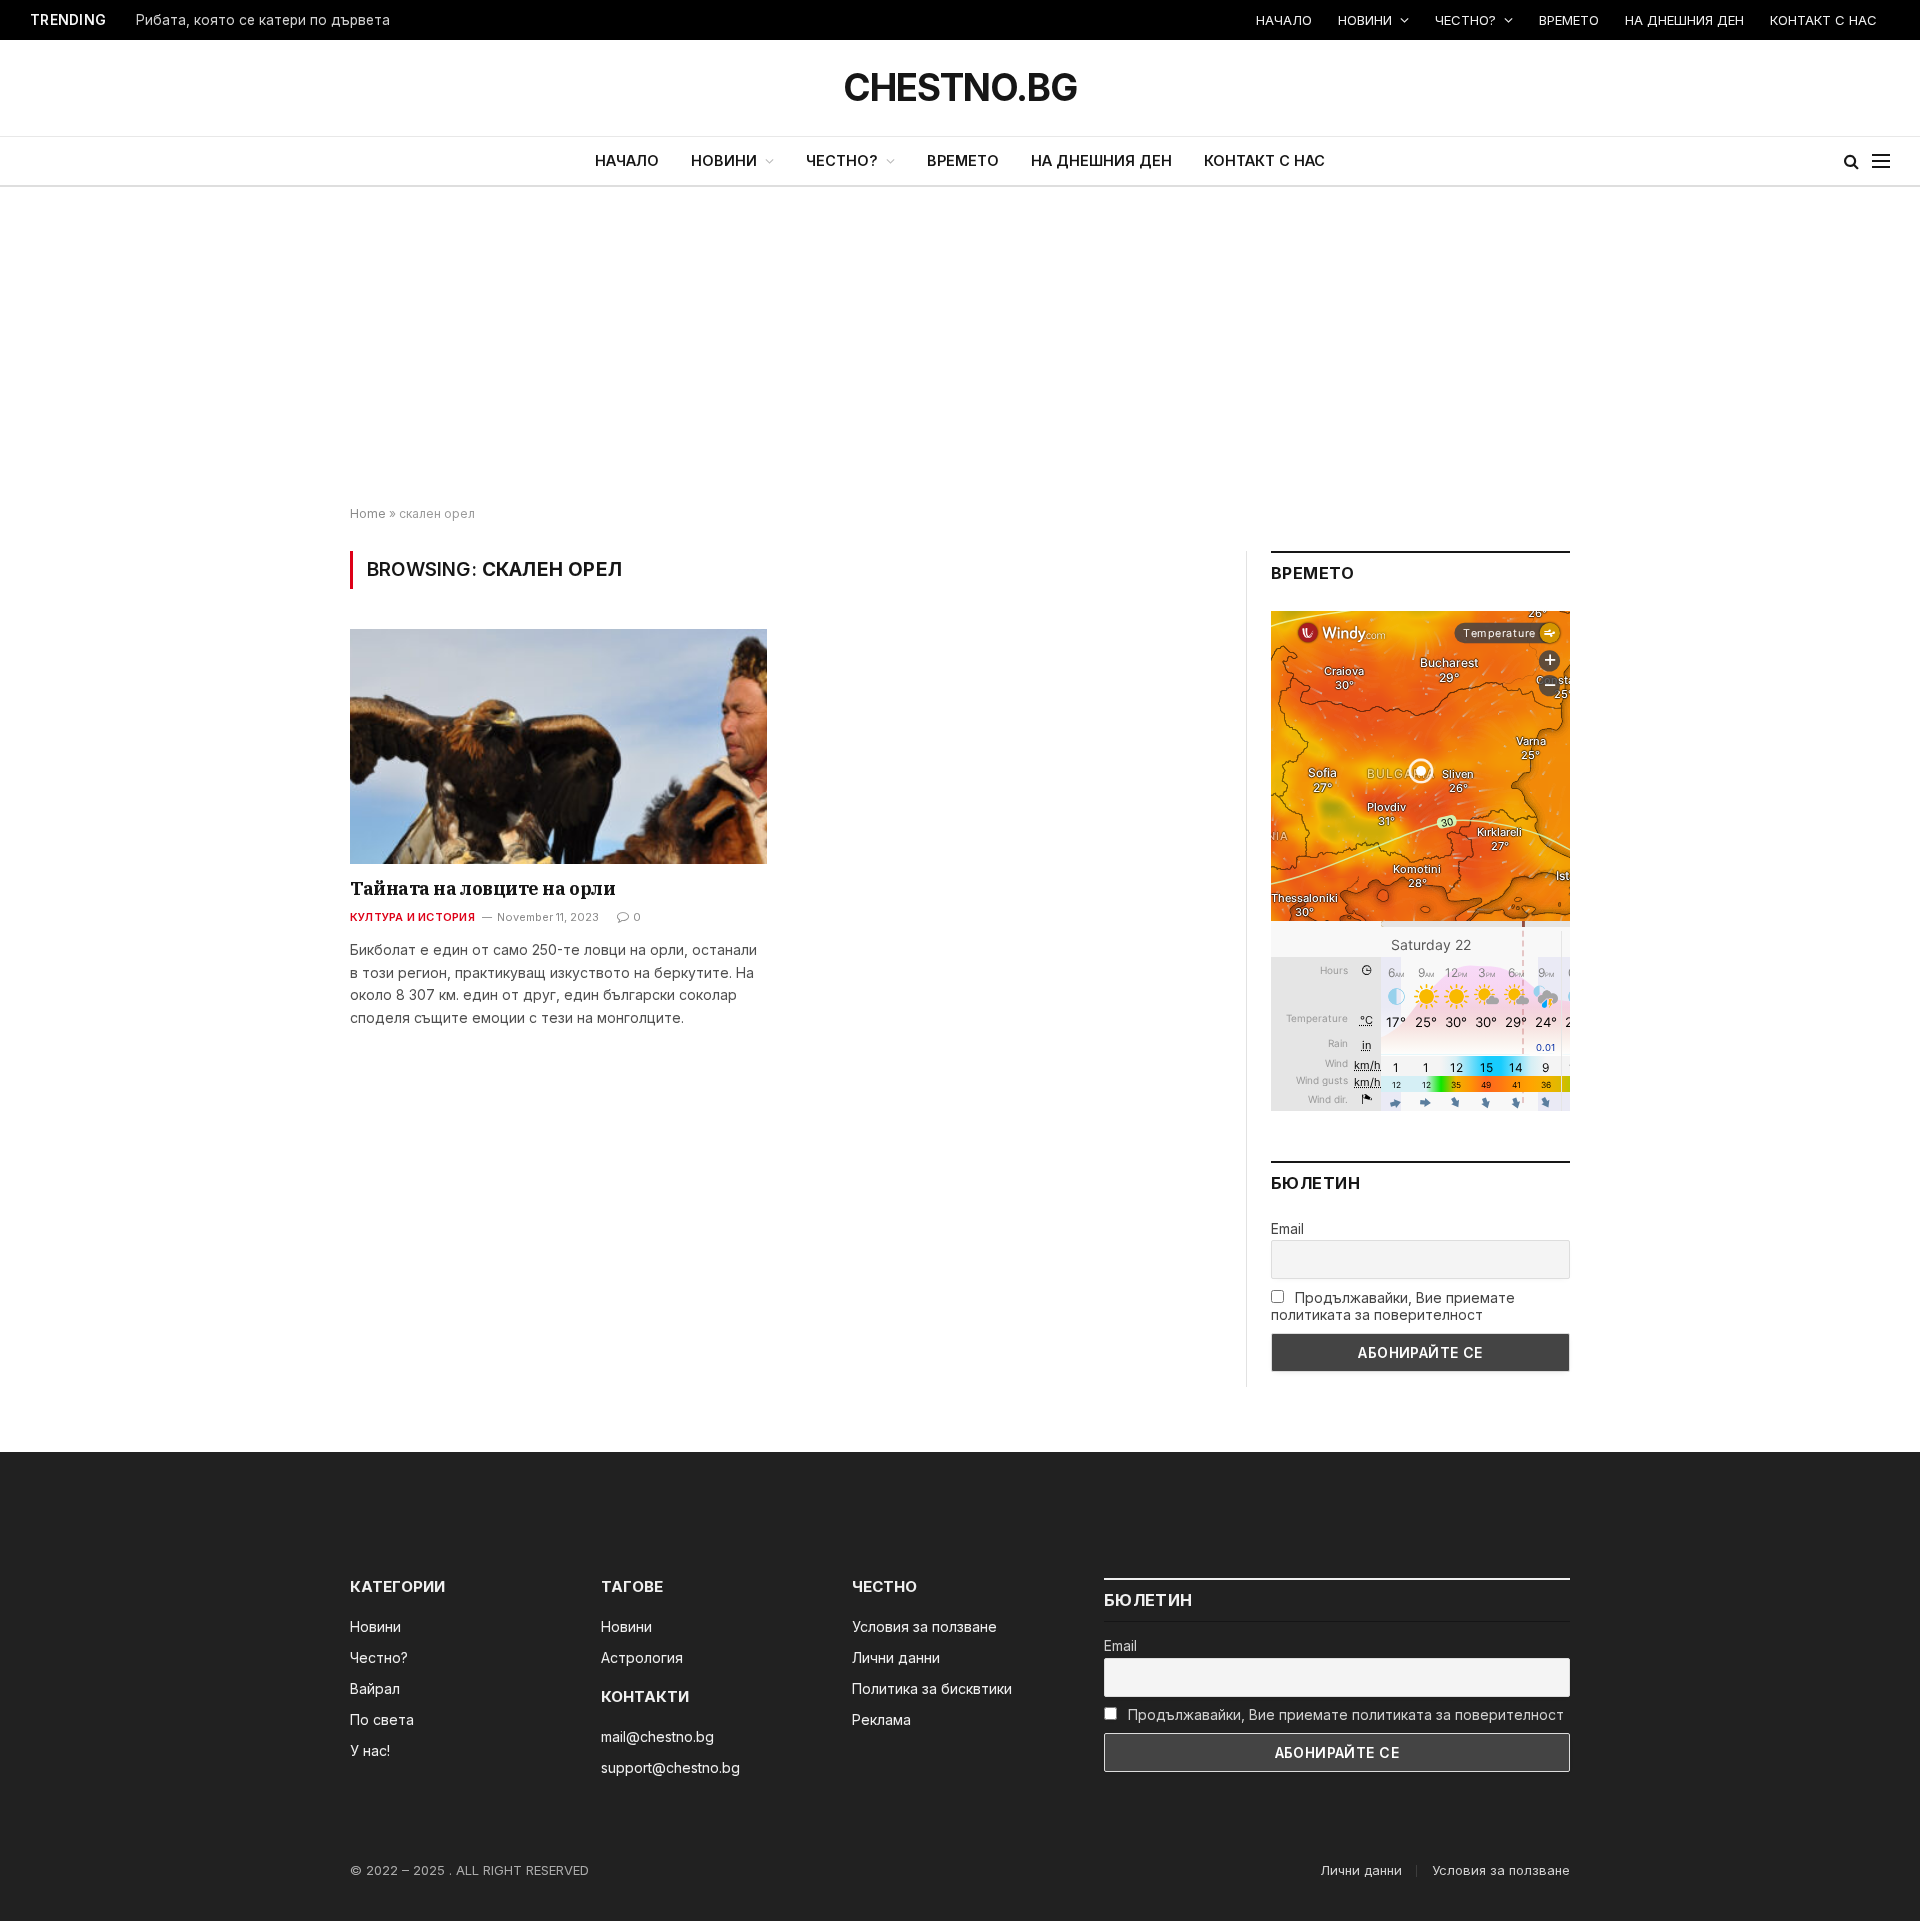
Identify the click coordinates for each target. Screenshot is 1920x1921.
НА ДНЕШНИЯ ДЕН (1684, 20)
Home (368, 513)
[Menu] (1881, 161)
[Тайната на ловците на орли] (558, 746)
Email (1287, 1228)
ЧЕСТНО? (1465, 20)
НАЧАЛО (1284, 20)
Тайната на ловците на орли (482, 888)
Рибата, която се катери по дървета (263, 20)
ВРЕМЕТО (1569, 20)
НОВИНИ (1365, 20)
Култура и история (412, 917)
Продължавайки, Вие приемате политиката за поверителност (1393, 1306)
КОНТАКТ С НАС (1823, 20)
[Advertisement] (960, 347)
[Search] (1851, 161)
